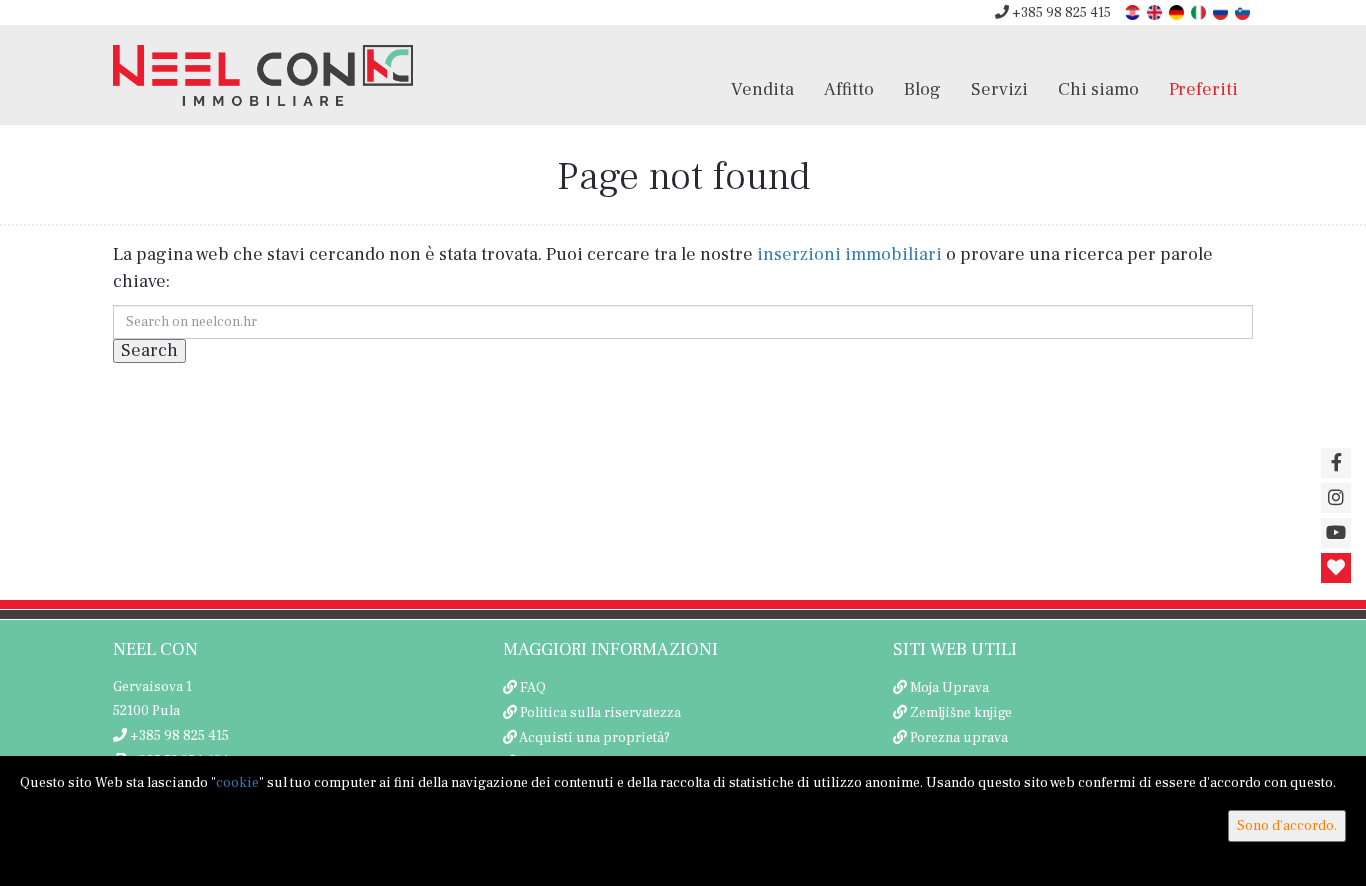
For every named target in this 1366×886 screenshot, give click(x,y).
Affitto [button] (849, 89)
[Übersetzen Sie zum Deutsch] (1178, 11)
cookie (237, 783)
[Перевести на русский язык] (1222, 11)
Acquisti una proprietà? (594, 738)
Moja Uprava (949, 688)
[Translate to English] (1156, 11)
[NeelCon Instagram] (1336, 498)
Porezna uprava (959, 738)
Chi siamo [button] (1098, 89)
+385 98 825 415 (1060, 13)
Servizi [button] (999, 89)
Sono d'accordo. (1287, 826)
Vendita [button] (762, 89)
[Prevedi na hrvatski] (1134, 11)
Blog (922, 89)
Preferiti (1203, 89)
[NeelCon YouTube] (1336, 533)
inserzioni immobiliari (849, 254)
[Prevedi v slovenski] (1244, 11)
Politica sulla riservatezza (600, 713)
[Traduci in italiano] (1200, 11)
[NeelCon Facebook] (1336, 463)
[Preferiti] (1336, 568)
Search (149, 350)
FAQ (533, 688)
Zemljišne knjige (961, 713)
